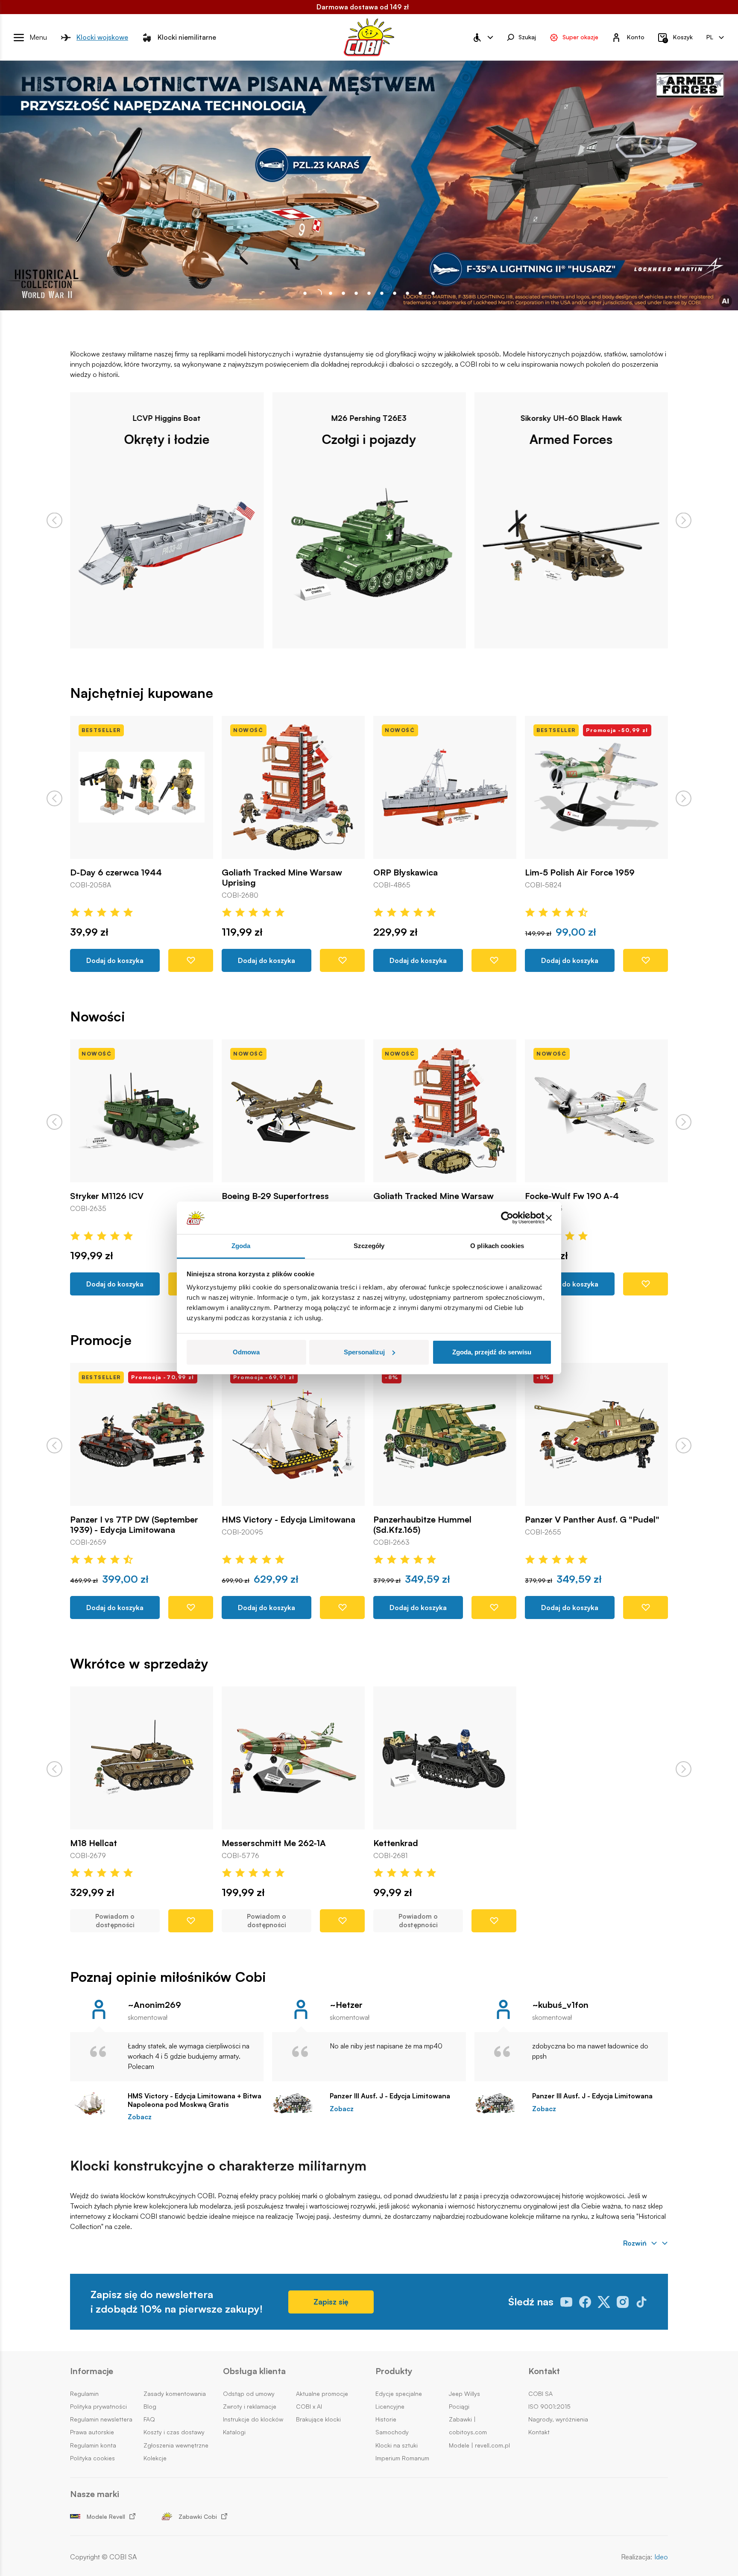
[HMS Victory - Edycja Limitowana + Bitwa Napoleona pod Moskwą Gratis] (95, 2103)
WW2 (571, 439)
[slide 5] (369, 293)
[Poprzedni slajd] (54, 521)
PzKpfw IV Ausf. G (562, 1520)
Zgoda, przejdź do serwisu (492, 1352)
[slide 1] (318, 293)
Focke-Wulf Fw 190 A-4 (420, 1196)
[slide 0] (305, 293)
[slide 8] (407, 293)
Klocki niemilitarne (187, 37)
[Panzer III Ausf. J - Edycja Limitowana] (297, 2103)
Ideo (661, 2557)
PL (710, 37)
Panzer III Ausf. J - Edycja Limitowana (390, 2096)
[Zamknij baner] (549, 1218)
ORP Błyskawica (254, 872)
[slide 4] (356, 293)
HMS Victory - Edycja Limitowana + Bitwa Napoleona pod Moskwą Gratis (195, 2100)
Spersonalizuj (364, 1352)
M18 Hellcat (94, 1843)
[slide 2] (331, 293)
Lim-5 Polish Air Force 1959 (428, 872)
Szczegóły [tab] (369, 1246)
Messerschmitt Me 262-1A (274, 1843)
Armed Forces (369, 439)
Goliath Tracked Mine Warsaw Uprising (130, 878)
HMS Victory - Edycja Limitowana (137, 1520)
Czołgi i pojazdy (167, 439)
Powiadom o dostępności (115, 1921)
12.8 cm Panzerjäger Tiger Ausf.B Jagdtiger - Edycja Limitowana (591, 878)
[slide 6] (382, 293)
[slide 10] (433, 293)
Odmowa (246, 1352)
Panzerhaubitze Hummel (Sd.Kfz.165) (271, 1525)
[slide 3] (343, 293)
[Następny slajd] (684, 521)
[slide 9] (420, 293)
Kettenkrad (396, 1843)
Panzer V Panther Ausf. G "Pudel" (441, 1520)
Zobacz (140, 2117)
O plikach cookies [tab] (497, 1246)
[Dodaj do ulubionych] (191, 960)
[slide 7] (395, 293)
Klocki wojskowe (102, 37)
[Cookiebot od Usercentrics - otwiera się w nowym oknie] (507, 1218)
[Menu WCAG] (483, 38)
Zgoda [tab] (241, 1246)
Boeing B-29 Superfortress (124, 1196)
